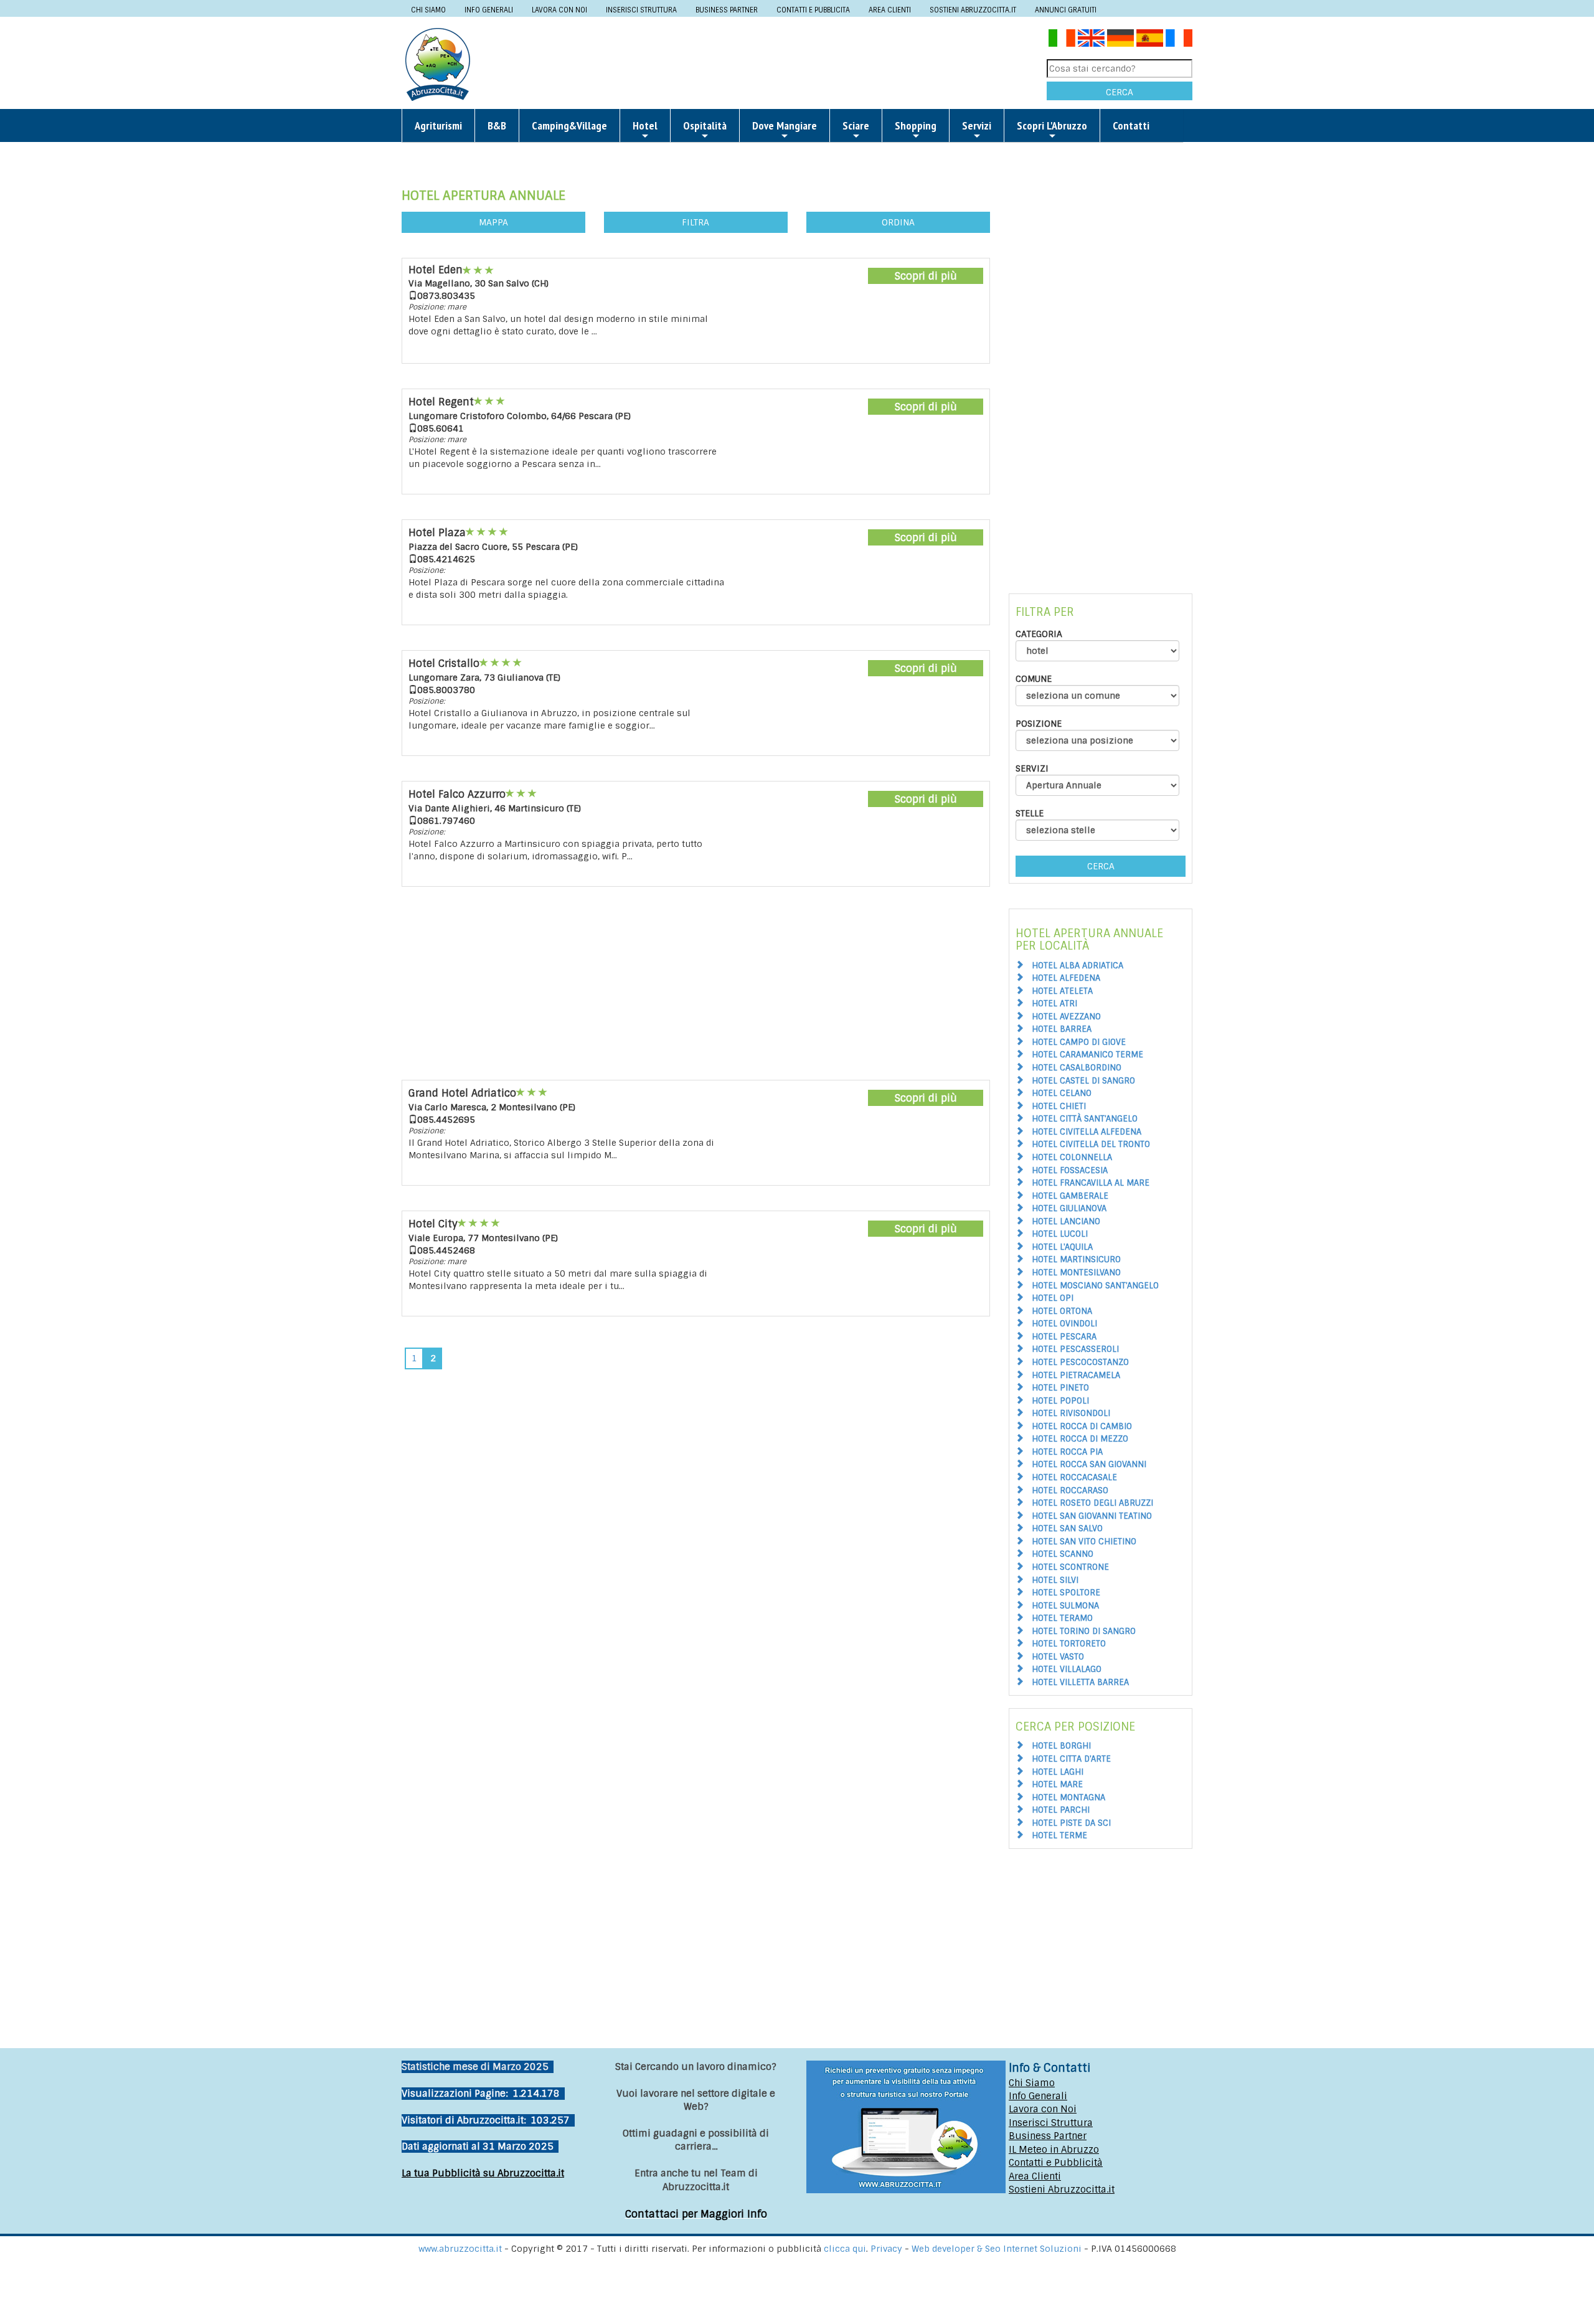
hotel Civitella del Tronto (1091, 1144)
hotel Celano (1062, 1093)
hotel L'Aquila (1062, 1247)
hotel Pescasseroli (1075, 1349)
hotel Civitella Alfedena (1087, 1132)
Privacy (888, 2249)
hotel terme (1059, 1835)
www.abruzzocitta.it (460, 2249)
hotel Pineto (1060, 1388)
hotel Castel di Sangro (1083, 1081)
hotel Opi (1053, 1298)
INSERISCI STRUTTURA (641, 10)
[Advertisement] (763, 64)
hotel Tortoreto (1069, 1644)
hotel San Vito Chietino (1084, 1542)
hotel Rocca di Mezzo (1080, 1439)
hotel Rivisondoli (1071, 1413)
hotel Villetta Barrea (1080, 1682)
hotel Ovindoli (1064, 1324)
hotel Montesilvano (1076, 1273)
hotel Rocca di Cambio (1082, 1426)
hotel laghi (1058, 1772)
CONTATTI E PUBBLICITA (813, 10)
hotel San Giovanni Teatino (1092, 1516)
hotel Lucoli (1060, 1234)
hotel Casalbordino (1077, 1068)
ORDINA (898, 222)
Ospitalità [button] (705, 125)
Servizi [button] (977, 125)
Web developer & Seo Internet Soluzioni (998, 2249)
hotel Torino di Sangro (1084, 1631)
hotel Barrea (1062, 1029)
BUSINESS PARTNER (727, 10)
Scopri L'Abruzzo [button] (1052, 125)
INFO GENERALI (489, 10)
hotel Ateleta (1062, 991)
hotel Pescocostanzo (1080, 1362)
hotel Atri (1054, 1004)
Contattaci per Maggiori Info (696, 2214)
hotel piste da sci (1071, 1823)
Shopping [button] (916, 125)
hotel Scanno (1063, 1554)
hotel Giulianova (1069, 1208)
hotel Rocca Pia (1067, 1452)
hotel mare (1057, 1784)
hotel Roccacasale (1074, 1477)
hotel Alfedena (1066, 978)
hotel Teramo (1062, 1618)
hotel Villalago (1067, 1669)
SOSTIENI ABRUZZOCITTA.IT (973, 10)
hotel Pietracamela (1076, 1375)
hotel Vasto (1058, 1657)
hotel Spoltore (1066, 1593)
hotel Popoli (1060, 1401)
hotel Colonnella (1072, 1157)
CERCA (1120, 92)
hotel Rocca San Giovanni (1089, 1464)
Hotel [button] (645, 125)
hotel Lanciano (1066, 1221)
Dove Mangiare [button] (785, 125)
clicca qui (845, 2249)
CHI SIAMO (428, 10)
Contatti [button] (1131, 125)
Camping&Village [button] (569, 125)
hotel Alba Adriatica (1078, 966)
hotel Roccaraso (1070, 1490)
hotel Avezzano (1066, 1017)
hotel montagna (1068, 1797)
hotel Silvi (1055, 1580)
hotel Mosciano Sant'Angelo (1095, 1286)
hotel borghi (1061, 1746)
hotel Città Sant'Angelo (1085, 1119)
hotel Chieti (1059, 1106)
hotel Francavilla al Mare (1091, 1183)
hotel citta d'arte (1071, 1759)
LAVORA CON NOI (559, 10)
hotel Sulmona (1065, 1606)
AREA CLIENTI (890, 10)
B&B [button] (497, 125)
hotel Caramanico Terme (1087, 1055)
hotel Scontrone (1070, 1567)
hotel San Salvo (1067, 1528)
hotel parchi (1061, 1810)
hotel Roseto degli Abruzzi (1092, 1503)
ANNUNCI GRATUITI (1066, 10)
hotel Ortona (1062, 1311)
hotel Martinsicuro (1076, 1259)
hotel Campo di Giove (1079, 1042)
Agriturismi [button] (438, 125)
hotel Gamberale (1070, 1196)
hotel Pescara (1064, 1337)
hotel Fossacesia (1070, 1170)
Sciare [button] (856, 125)
